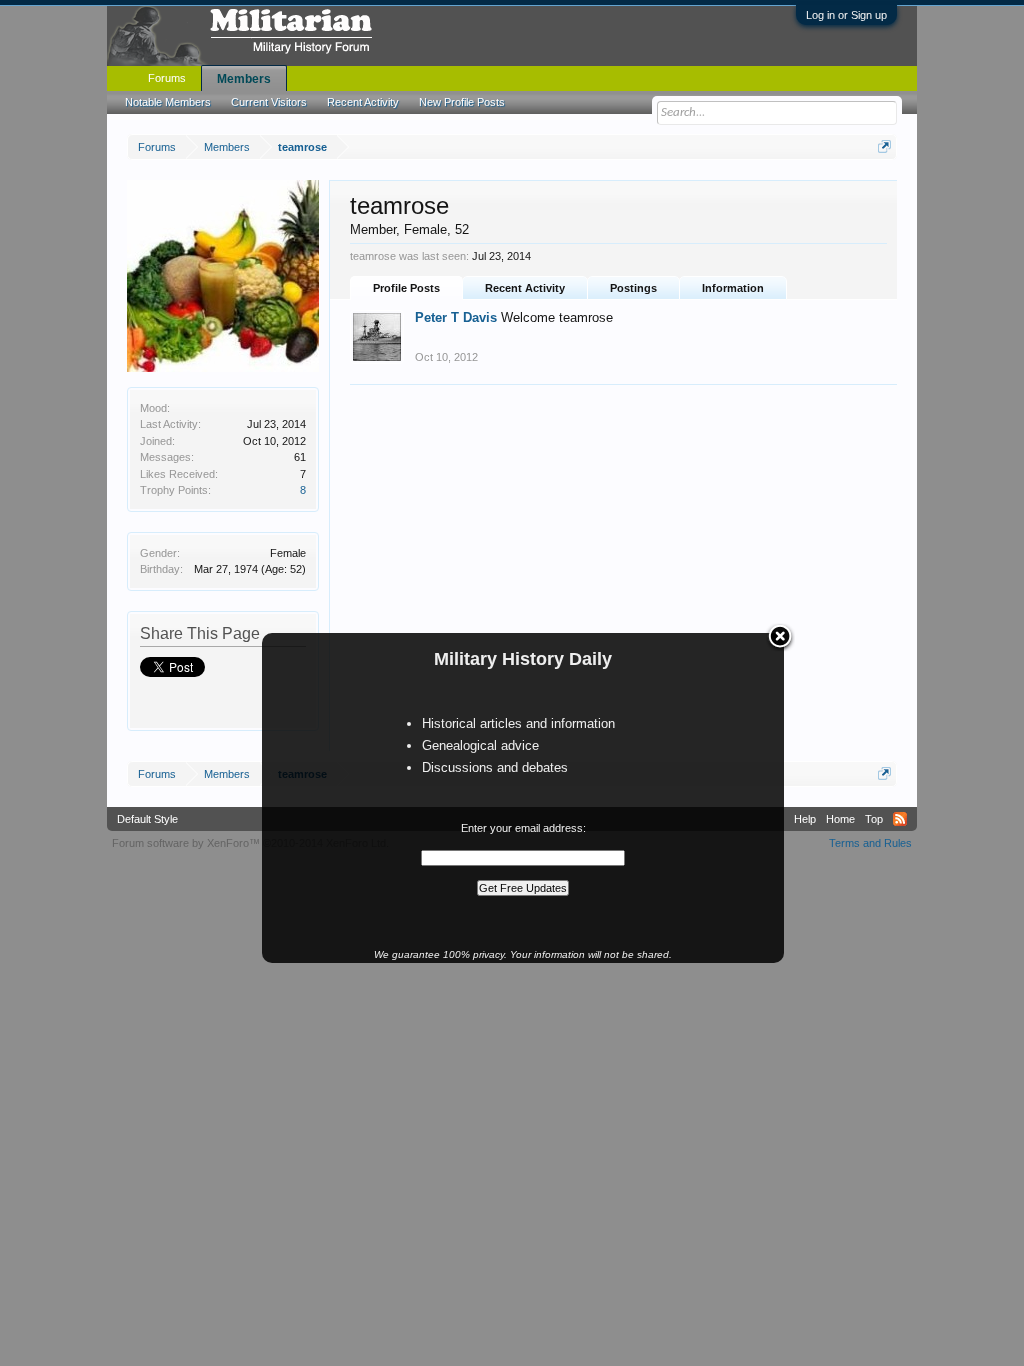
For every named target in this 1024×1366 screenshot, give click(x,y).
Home (840, 819)
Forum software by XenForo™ (250, 843)
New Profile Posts (462, 102)
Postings (633, 288)
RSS (900, 819)
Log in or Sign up (846, 15)
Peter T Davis (456, 317)
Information (733, 288)
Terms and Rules (870, 843)
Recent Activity (525, 288)
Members (244, 79)
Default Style (147, 819)
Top (874, 819)
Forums (167, 78)
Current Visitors (269, 102)
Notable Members (168, 102)
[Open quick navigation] (884, 146)
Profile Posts (406, 288)
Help (805, 819)
